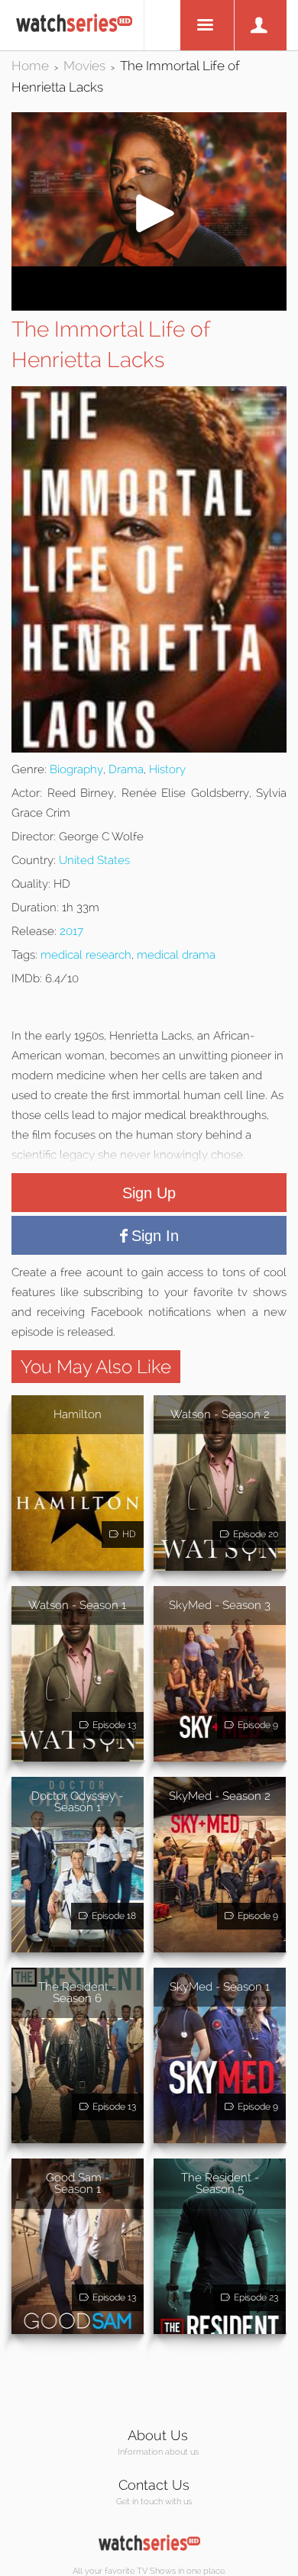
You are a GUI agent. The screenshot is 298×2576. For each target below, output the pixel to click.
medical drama (176, 955)
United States (94, 860)
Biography (76, 769)
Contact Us (154, 2485)
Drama (126, 769)
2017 (71, 931)
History (167, 769)
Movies (84, 66)
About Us (158, 2435)
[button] (149, 262)
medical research (86, 955)
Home (30, 66)
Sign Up (149, 1193)
